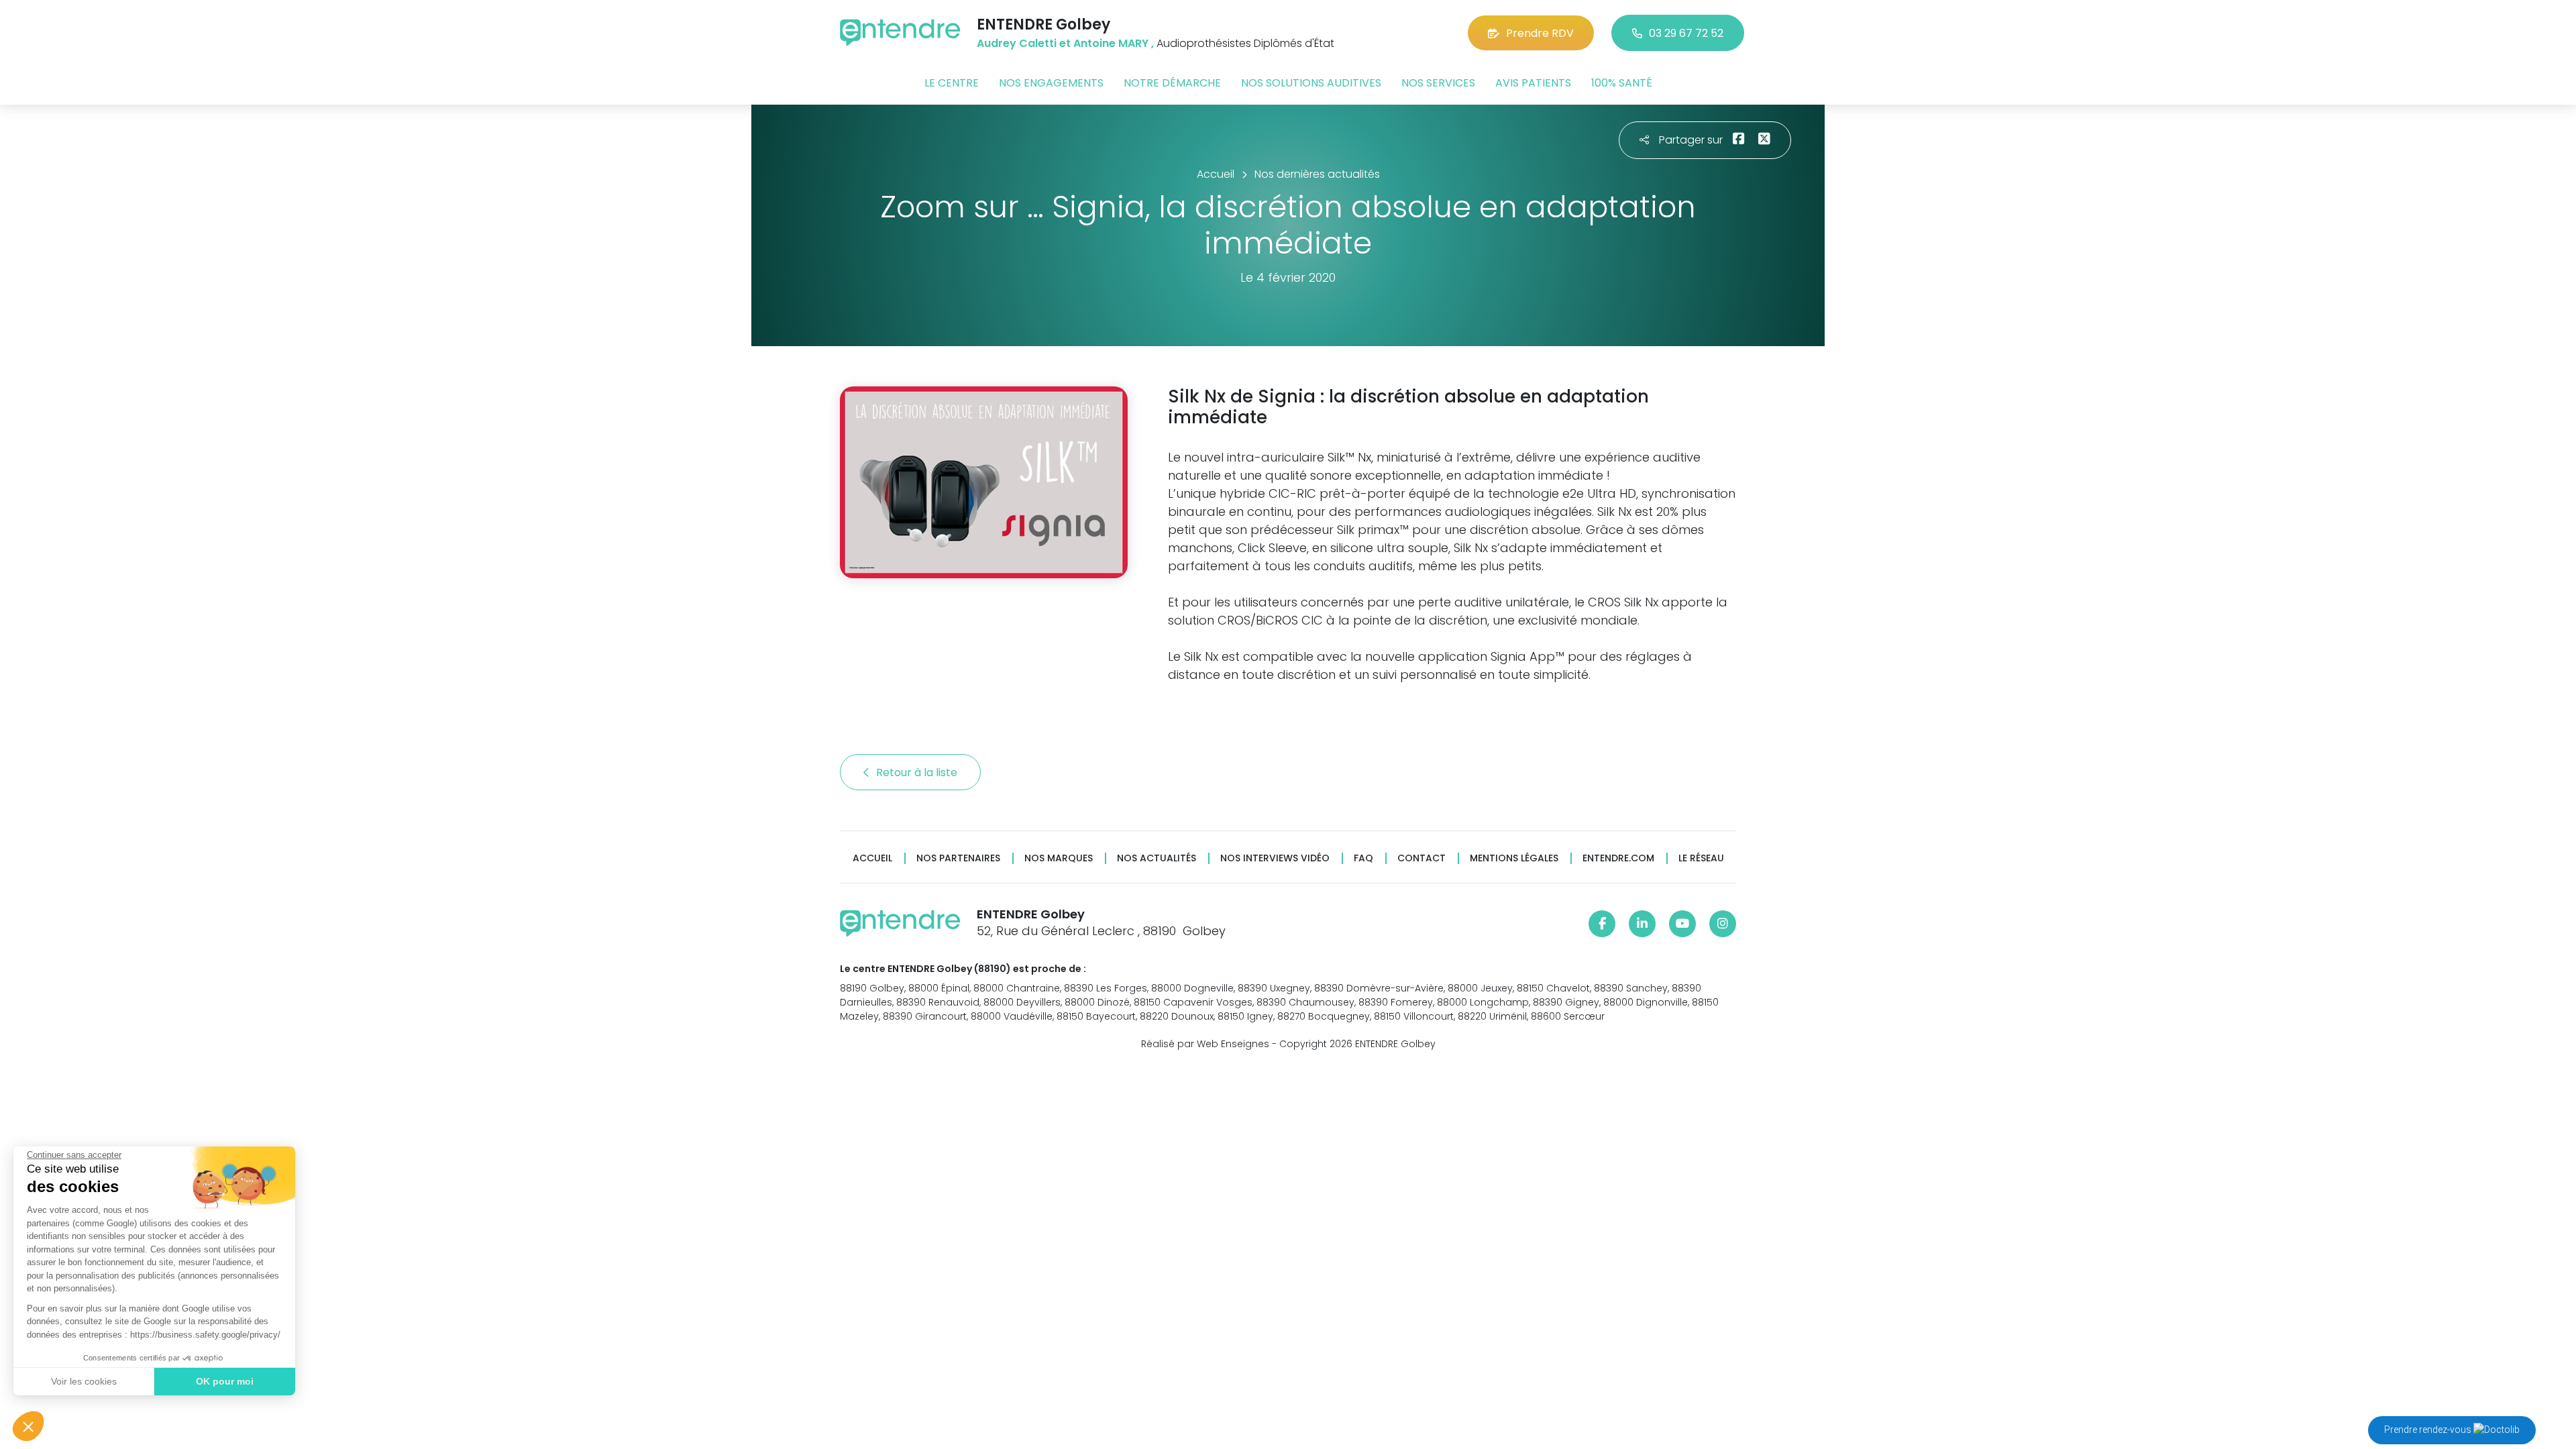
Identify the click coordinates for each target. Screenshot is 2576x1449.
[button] (28, 1426)
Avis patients (1533, 83)
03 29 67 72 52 (1686, 33)
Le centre (952, 83)
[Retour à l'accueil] (900, 33)
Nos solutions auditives (1311, 83)
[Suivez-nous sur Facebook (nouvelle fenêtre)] (1602, 924)
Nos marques (1059, 858)
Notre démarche (1172, 83)
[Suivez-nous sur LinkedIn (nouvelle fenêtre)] (1642, 924)
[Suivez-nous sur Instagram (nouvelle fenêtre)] (1723, 924)
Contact (1421, 858)
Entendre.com (1618, 858)
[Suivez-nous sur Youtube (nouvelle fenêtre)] (1682, 924)
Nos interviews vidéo (1275, 858)
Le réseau (1701, 858)
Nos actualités (1157, 858)
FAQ (1363, 858)
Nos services (1438, 83)
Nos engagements (1051, 83)
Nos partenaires (958, 858)
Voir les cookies (84, 1381)
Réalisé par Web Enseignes (1205, 1044)
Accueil (872, 858)
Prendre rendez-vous (2429, 1430)
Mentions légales (1514, 858)
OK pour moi (225, 1381)
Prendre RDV (1540, 33)
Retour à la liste (918, 772)
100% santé (1622, 83)
